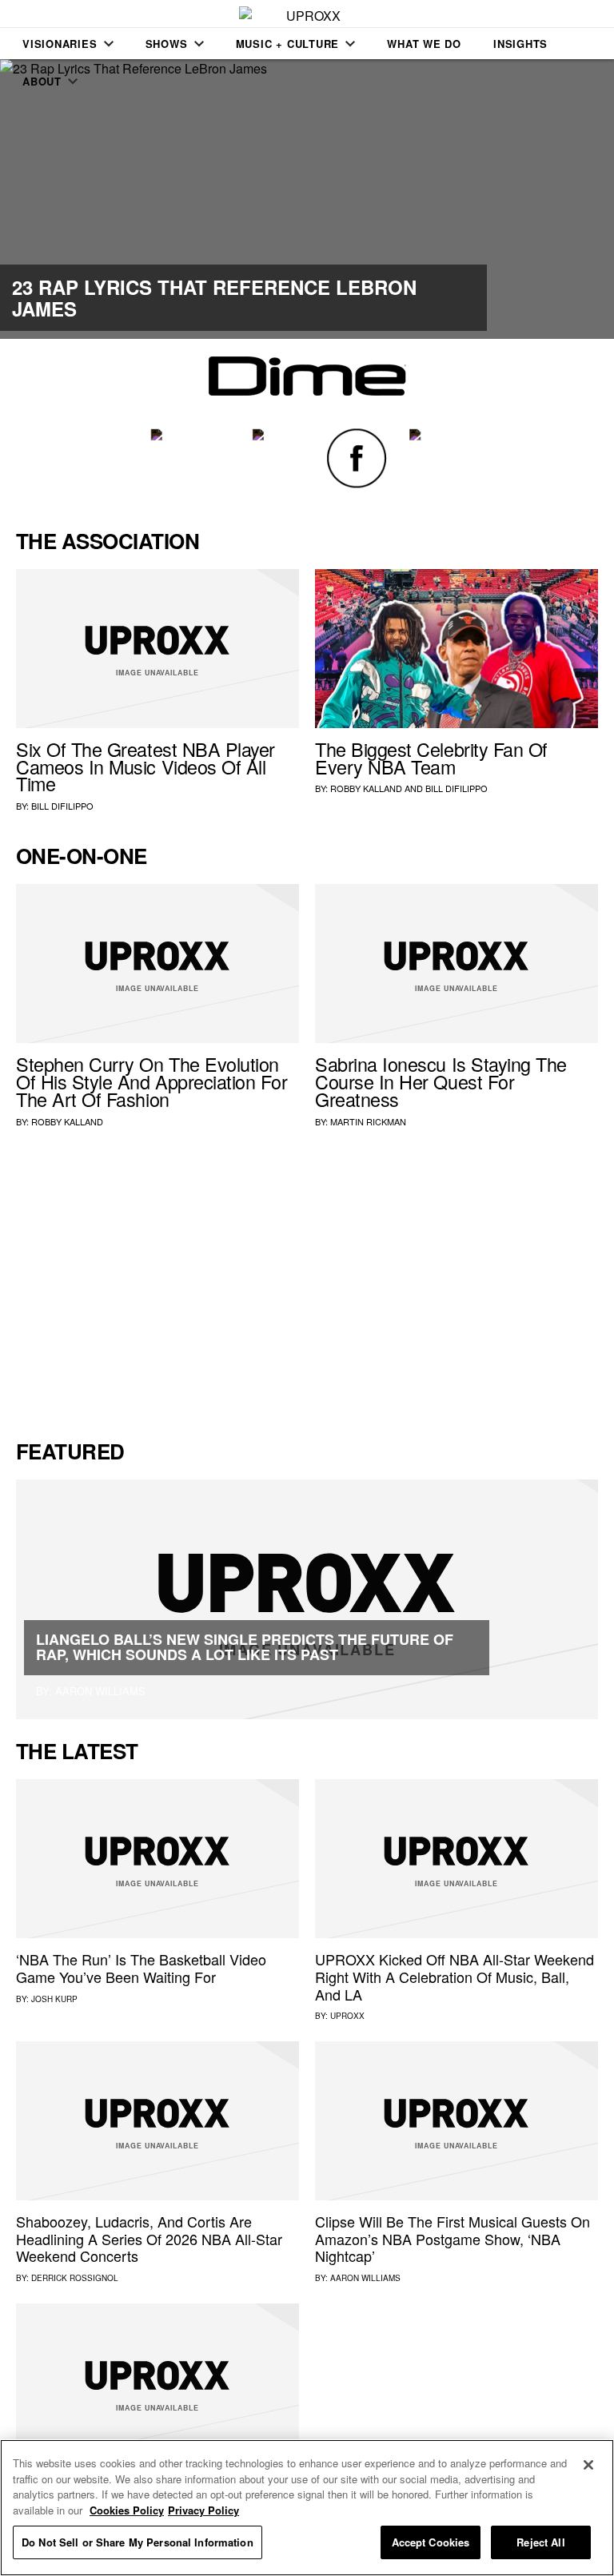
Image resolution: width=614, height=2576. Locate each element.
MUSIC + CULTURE (288, 44)
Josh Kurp (54, 1999)
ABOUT (42, 81)
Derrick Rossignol (75, 2278)
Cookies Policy (127, 2510)
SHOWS (167, 44)
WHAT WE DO (424, 44)
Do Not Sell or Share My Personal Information (138, 2542)
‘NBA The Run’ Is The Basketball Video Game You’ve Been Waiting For (141, 1968)
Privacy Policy (203, 2510)
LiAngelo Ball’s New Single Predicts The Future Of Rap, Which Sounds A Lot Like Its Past (245, 1647)
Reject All (540, 2542)
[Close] (588, 2465)
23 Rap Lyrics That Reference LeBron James (214, 297)
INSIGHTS (520, 44)
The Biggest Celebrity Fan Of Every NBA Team (431, 758)
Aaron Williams (365, 2278)
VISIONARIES (60, 44)
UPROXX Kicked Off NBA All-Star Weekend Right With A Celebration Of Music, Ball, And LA (455, 1976)
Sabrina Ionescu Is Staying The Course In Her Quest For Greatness (441, 1081)
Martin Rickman (368, 1121)
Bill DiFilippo (62, 806)
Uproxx (347, 2016)
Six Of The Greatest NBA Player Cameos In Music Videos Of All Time (146, 766)
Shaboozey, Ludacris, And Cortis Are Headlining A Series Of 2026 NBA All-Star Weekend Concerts (149, 2238)
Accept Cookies (431, 2542)
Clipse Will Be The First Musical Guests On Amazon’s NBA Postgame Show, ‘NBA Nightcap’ (453, 2238)
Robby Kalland (366, 788)
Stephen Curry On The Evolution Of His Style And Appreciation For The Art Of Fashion (152, 1081)
